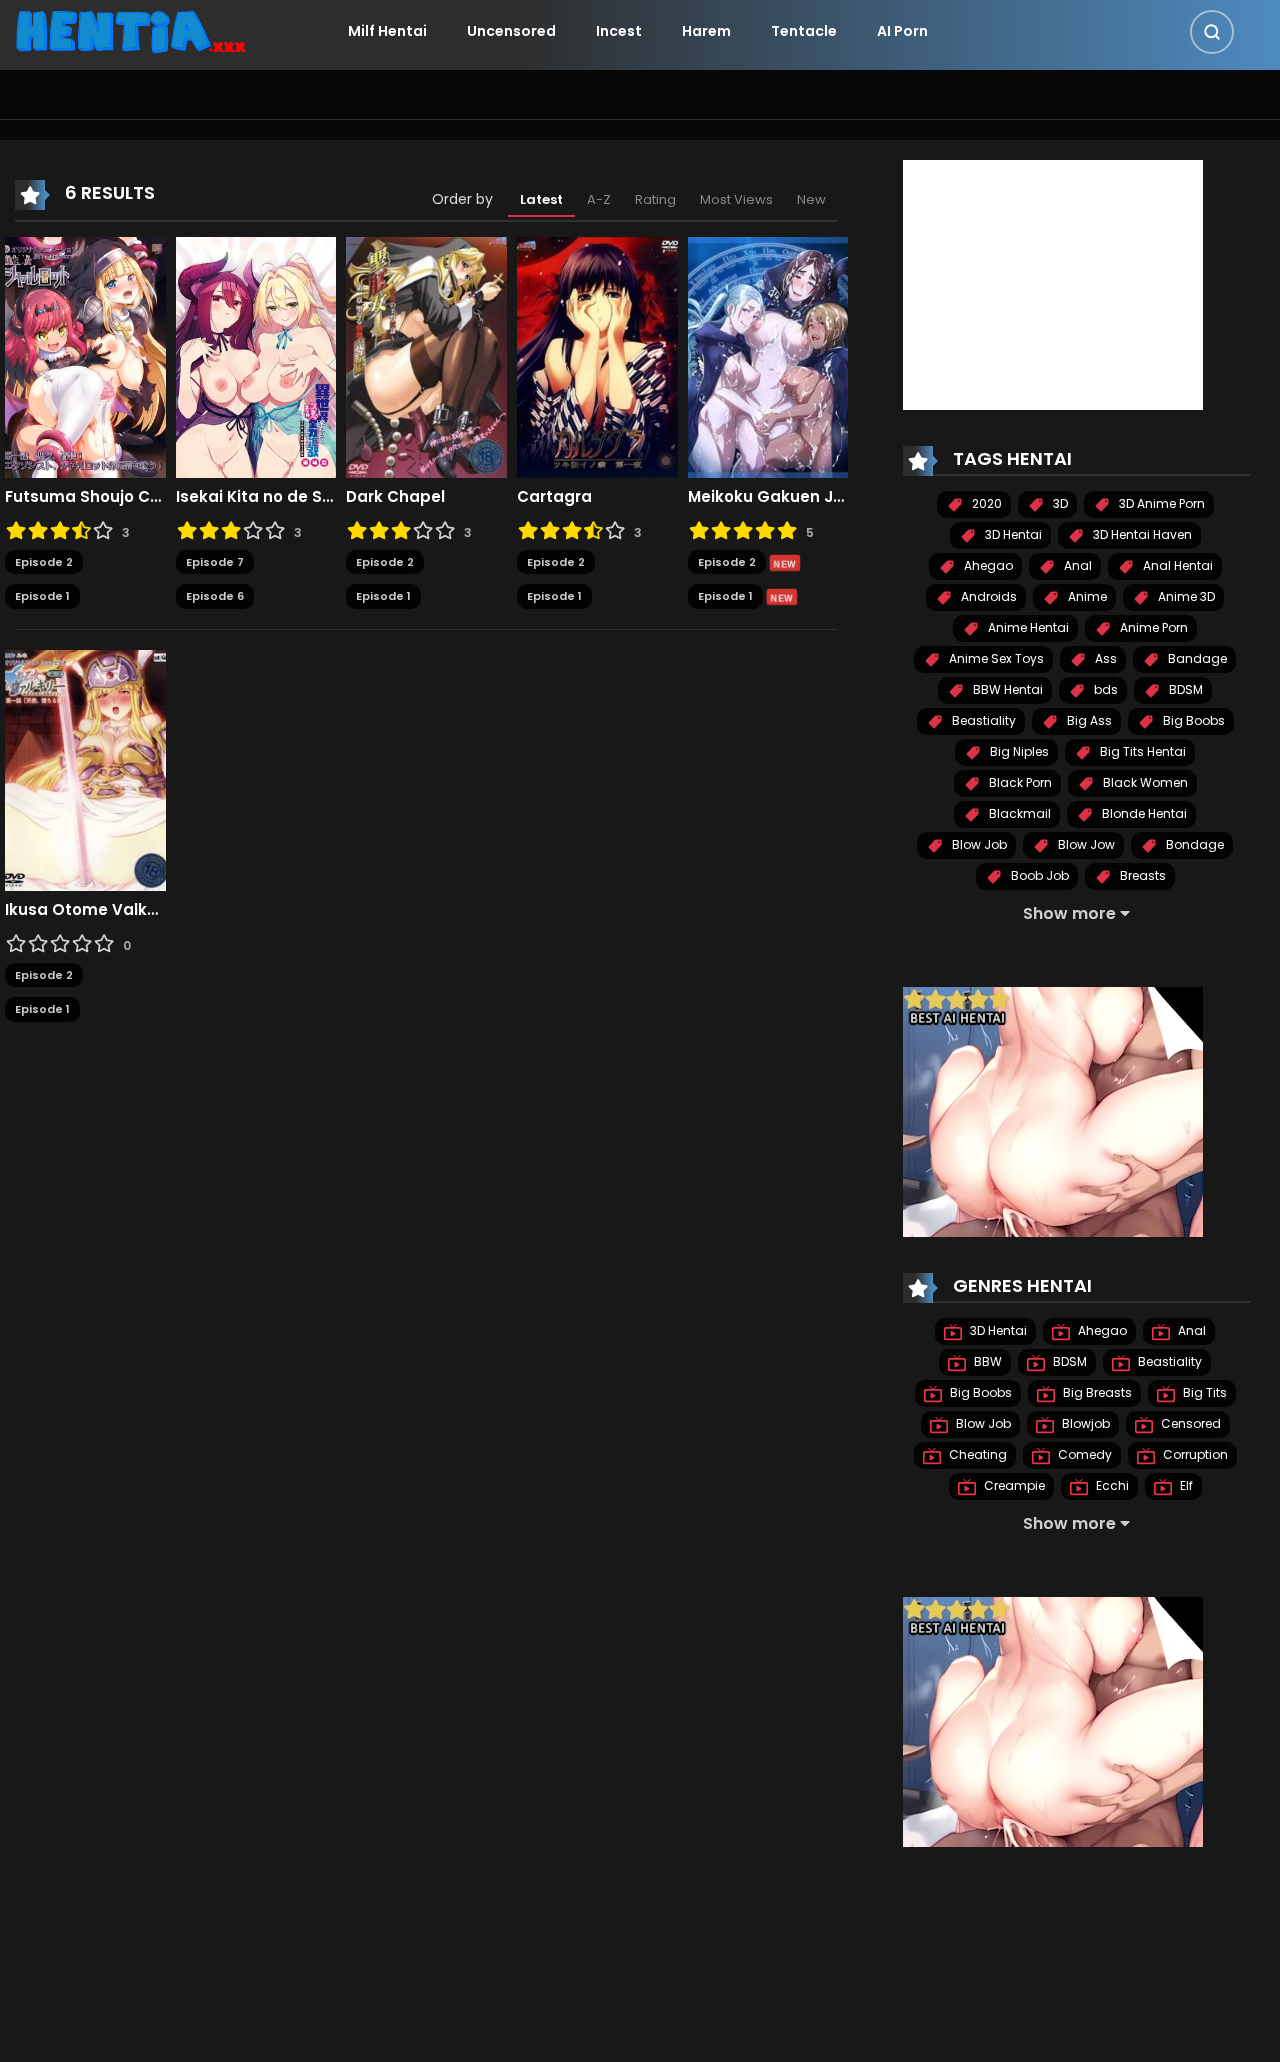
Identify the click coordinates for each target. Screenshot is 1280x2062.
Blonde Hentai (1143, 813)
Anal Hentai (1176, 565)
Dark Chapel (395, 497)
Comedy (1083, 1454)
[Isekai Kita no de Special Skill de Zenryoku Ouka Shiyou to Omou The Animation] (256, 356)
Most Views (736, 199)
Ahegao (987, 565)
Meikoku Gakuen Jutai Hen (768, 497)
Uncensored (511, 31)
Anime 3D (1185, 596)
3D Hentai (1012, 534)
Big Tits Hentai (1141, 751)
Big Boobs (1192, 720)
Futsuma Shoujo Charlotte (85, 497)
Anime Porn (1152, 627)
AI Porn (902, 31)
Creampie (1013, 1485)
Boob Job (1038, 875)
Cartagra (554, 497)
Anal (1076, 565)
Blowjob (1084, 1423)
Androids (987, 596)
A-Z (599, 199)
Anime (1086, 596)
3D (1059, 503)
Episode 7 (215, 562)
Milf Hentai (387, 31)
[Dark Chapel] (426, 356)
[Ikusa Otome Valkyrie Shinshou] (85, 769)
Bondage (1193, 844)
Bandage (1196, 658)
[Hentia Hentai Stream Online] (131, 30)
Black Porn (1019, 782)
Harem (706, 31)
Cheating (976, 1454)
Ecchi (1111, 1485)
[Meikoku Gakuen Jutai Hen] (768, 356)
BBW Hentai (1006, 689)
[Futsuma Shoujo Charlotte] (85, 356)
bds (1104, 689)
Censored (1189, 1423)
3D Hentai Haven (1141, 534)
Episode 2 (44, 562)
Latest (541, 199)
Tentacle (804, 31)
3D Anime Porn (1160, 503)
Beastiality (982, 720)
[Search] (1212, 32)
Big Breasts (1096, 1392)
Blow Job (978, 844)
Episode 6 (215, 596)
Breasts (1141, 875)
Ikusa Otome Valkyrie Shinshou (85, 910)
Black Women (1144, 782)
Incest (619, 31)
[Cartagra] (597, 356)
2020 (985, 503)
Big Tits (1203, 1392)
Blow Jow (1085, 844)
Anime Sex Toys (995, 658)
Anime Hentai (1027, 627)
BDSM (1184, 689)
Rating (655, 199)
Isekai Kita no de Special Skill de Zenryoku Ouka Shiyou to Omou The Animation (256, 497)
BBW (986, 1361)
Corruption (1194, 1454)
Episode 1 (42, 596)
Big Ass (1088, 720)
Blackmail (1018, 813)
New (811, 199)
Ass (1104, 658)
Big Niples (1018, 751)
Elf (1185, 1485)
